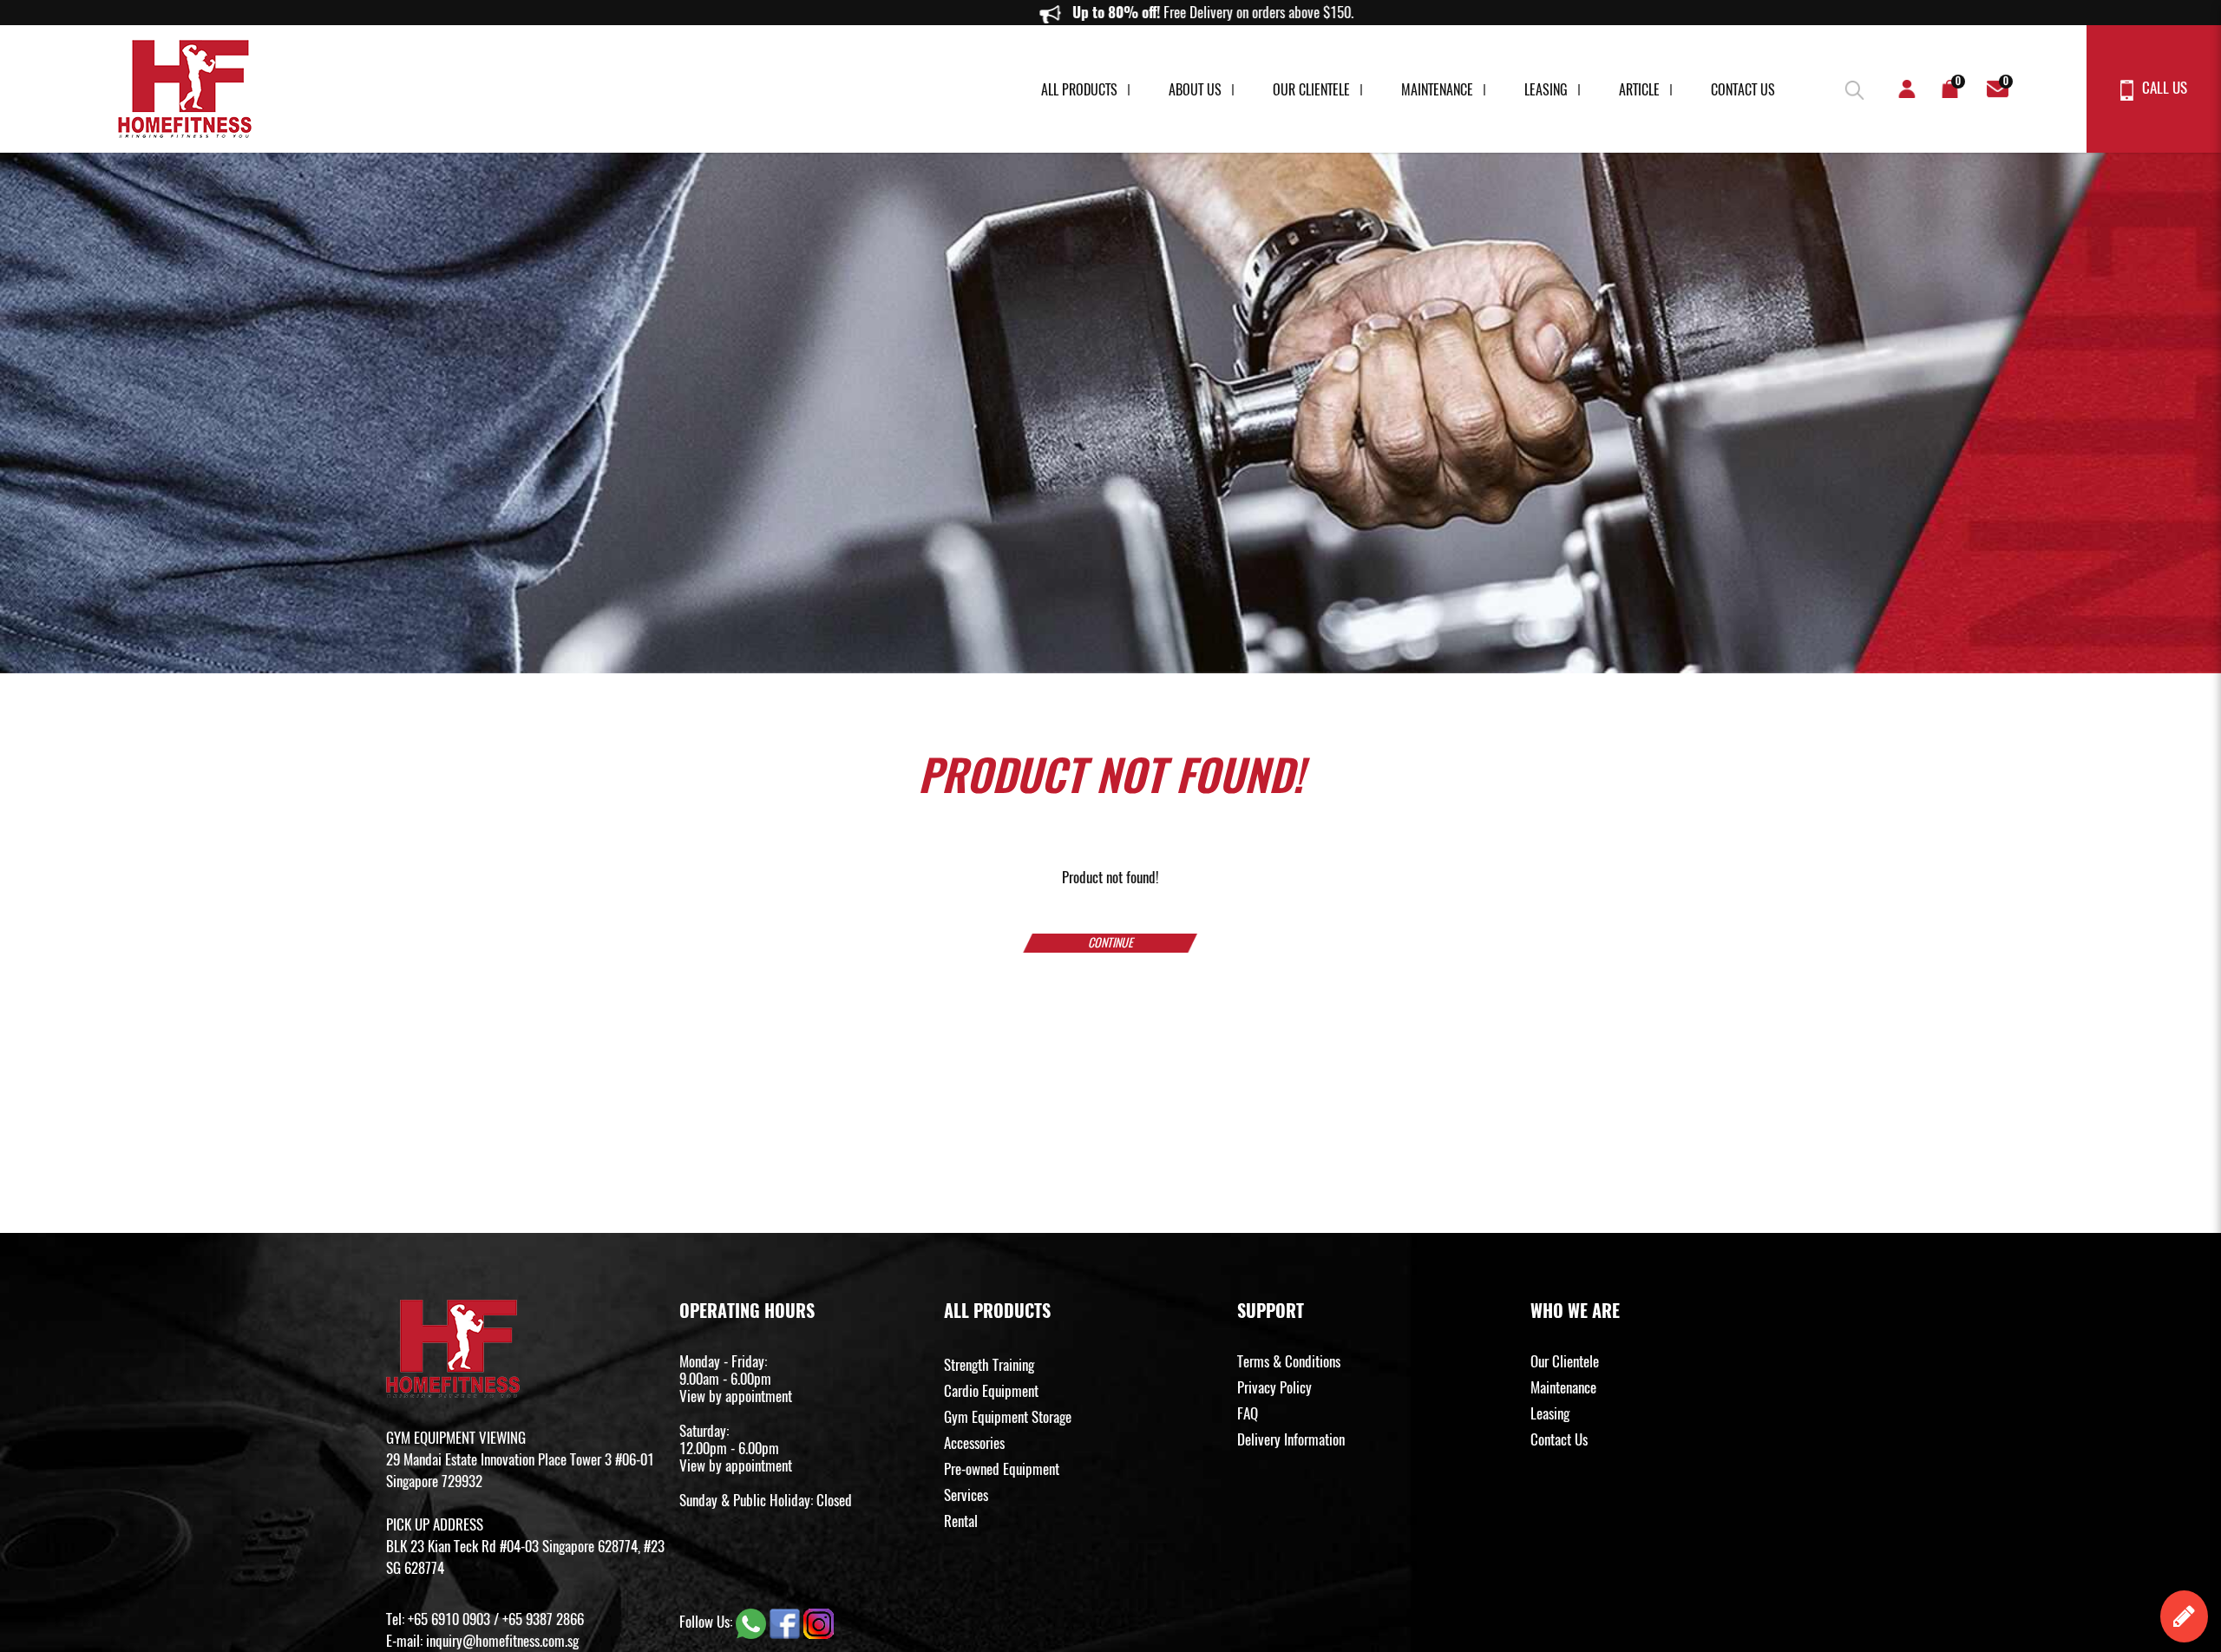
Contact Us (1743, 90)
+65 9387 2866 (543, 1619)
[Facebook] (786, 1622)
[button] (1852, 87)
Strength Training (989, 1365)
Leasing (1546, 90)
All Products (1079, 90)
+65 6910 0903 (449, 1619)
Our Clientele (1311, 90)
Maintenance (1437, 90)
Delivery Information (1291, 1439)
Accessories (974, 1443)
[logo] (185, 89)
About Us (1195, 90)
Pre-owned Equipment (1002, 1469)
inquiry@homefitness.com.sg (502, 1641)
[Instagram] (819, 1622)
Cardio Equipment (991, 1391)
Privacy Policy (1274, 1387)
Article (1639, 90)
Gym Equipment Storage (1008, 1417)
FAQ (1248, 1413)
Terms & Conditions (1289, 1361)
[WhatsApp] (753, 1622)
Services (966, 1495)
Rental (961, 1521)
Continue (1110, 943)
